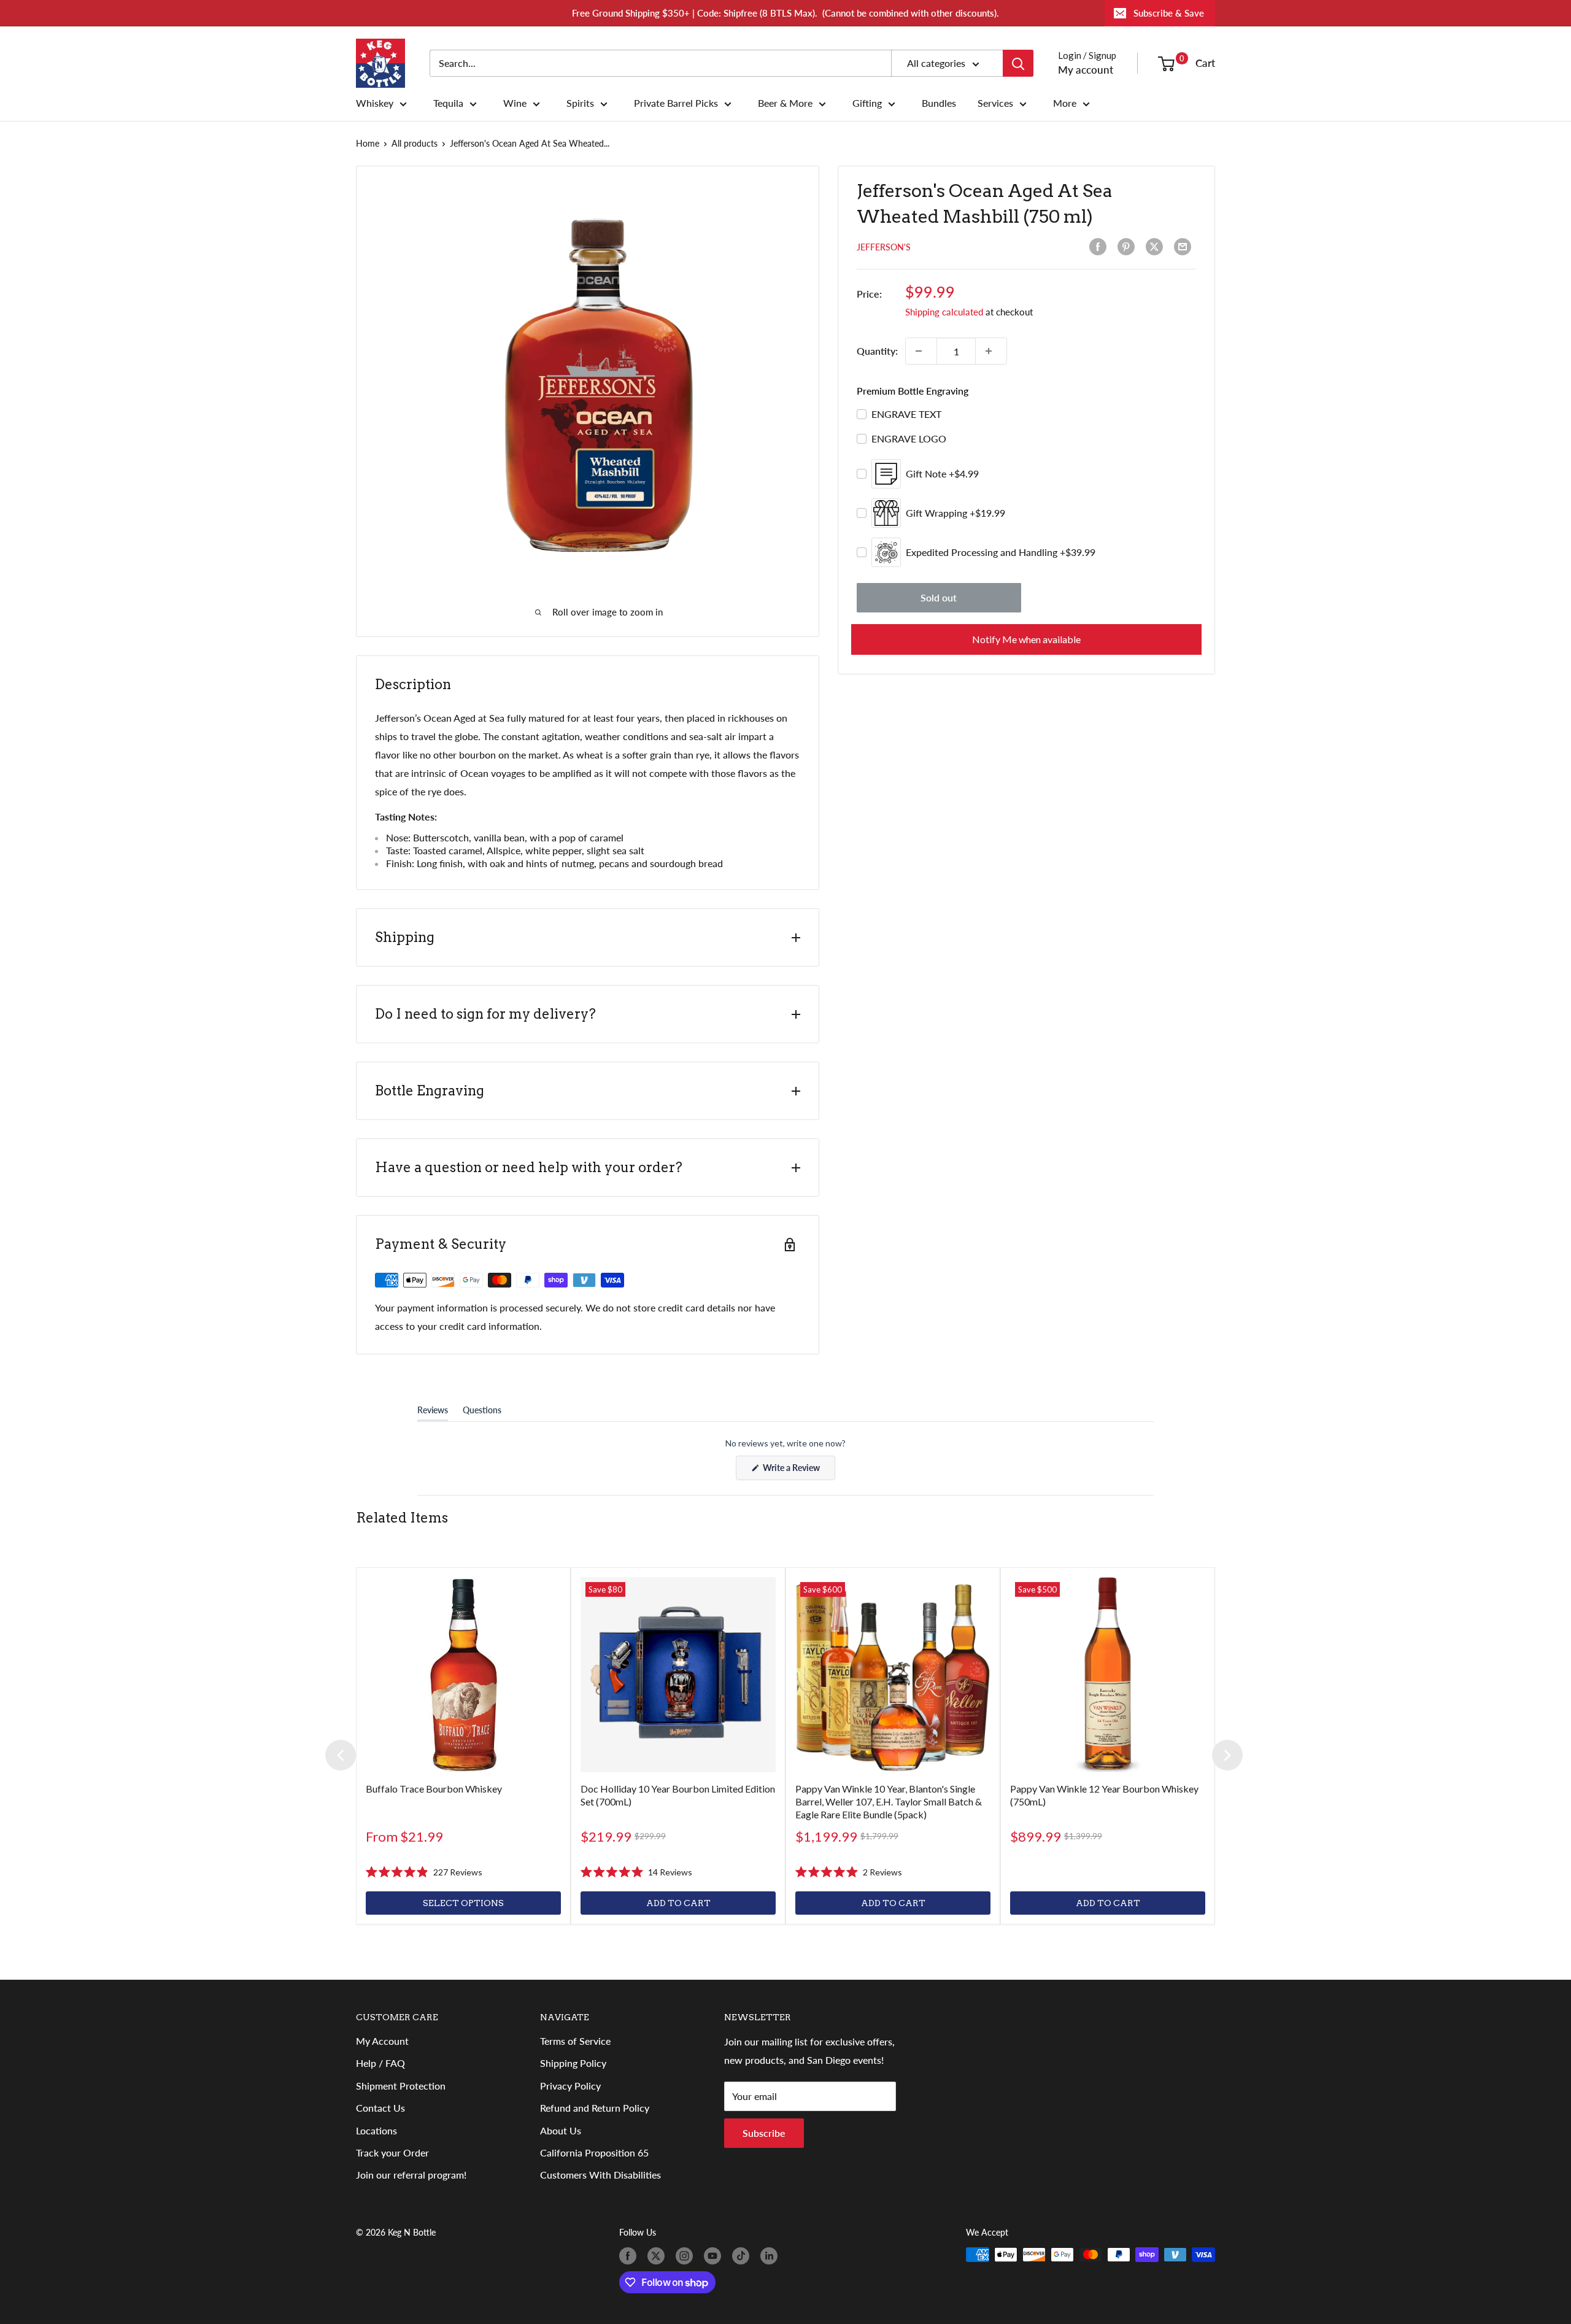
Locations (376, 2130)
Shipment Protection (401, 2086)
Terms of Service (575, 2041)
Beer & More (785, 103)
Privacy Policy (570, 2086)
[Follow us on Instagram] (687, 2256)
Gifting (867, 103)
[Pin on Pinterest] (1129, 247)
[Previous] (341, 1755)
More (1065, 103)
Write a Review (798, 1471)
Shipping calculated (944, 312)
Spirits (580, 103)
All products (415, 143)
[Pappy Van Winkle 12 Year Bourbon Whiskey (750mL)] (1108, 1675)
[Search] (1018, 63)
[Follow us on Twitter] (658, 2256)
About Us (561, 2130)
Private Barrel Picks (676, 103)
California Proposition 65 (594, 2152)
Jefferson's (884, 247)
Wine (515, 103)
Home (368, 143)
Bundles (939, 103)
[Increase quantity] (991, 351)
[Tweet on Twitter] (1157, 247)
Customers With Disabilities (600, 2175)
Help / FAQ (380, 2063)
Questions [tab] (482, 1413)
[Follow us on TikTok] (743, 2256)
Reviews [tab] (433, 1413)
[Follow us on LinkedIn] (771, 2256)
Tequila (448, 103)
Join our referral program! (411, 2175)
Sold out (939, 597)
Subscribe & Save (1169, 13)
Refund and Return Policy (595, 2108)
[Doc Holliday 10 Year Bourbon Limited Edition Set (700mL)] (678, 1675)
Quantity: (877, 351)
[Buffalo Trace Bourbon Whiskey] (463, 1675)
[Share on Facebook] (1100, 247)
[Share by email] (1185, 247)
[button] (424, 1872)
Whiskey (375, 103)
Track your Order (392, 2152)
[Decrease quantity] (921, 351)
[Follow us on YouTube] (715, 2256)
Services (995, 103)
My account (1086, 70)
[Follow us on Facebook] (630, 2256)
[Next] (1227, 1755)
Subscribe (764, 2133)
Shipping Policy (573, 2063)
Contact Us (380, 2108)
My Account (382, 2041)
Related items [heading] (402, 1518)
